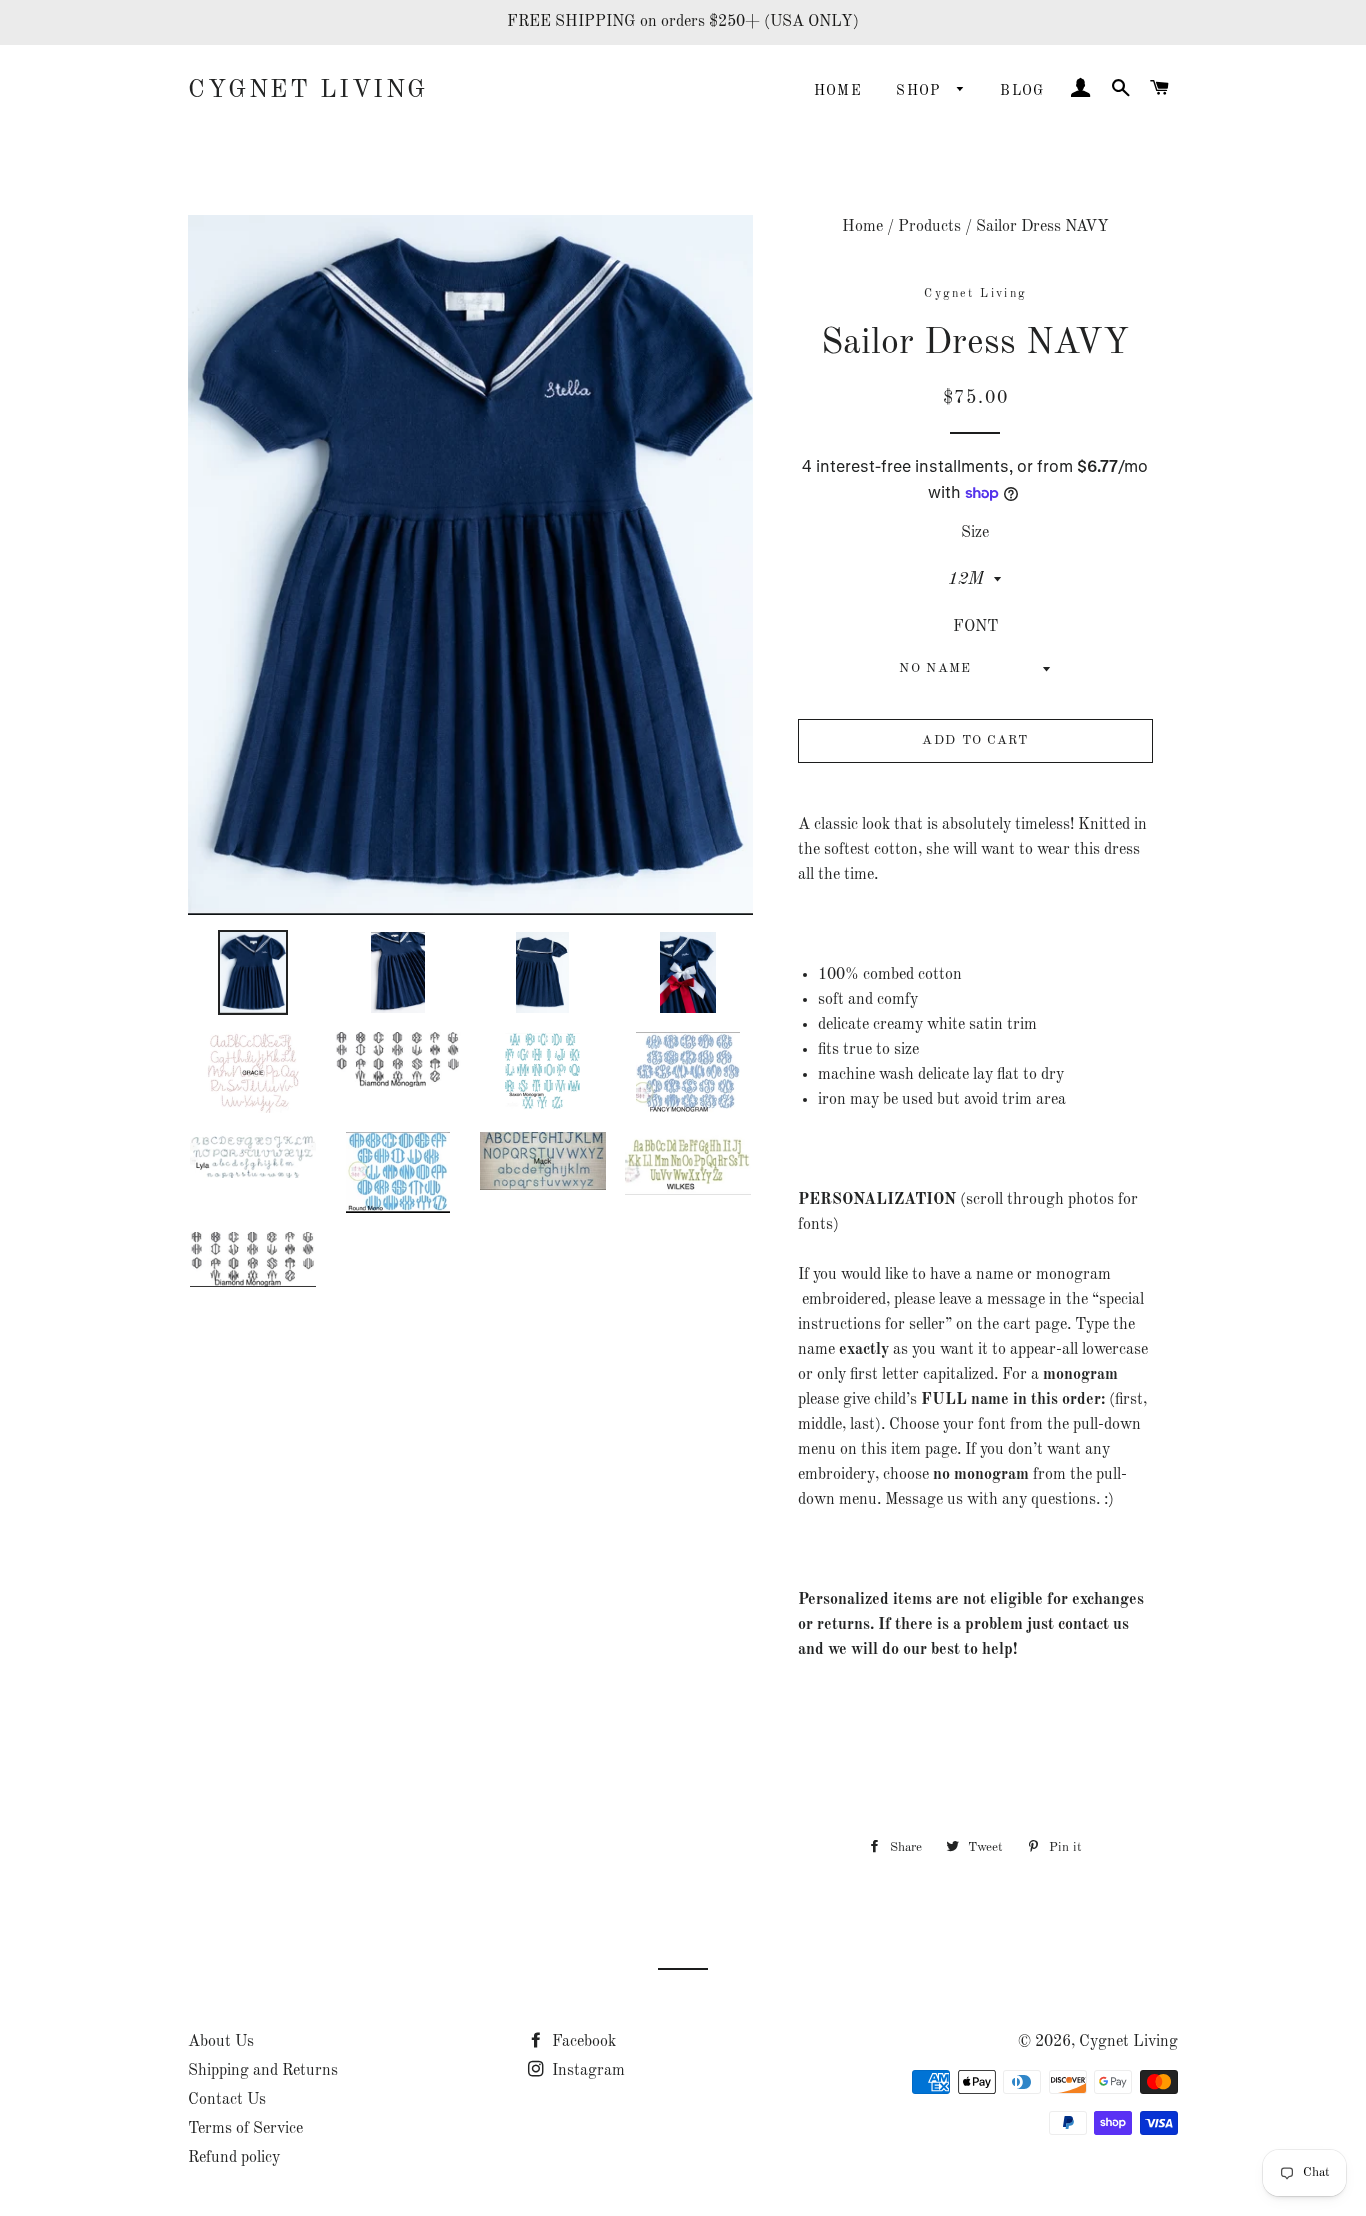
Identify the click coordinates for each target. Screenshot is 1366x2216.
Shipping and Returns (263, 2071)
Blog (1022, 91)
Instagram (586, 2071)
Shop (921, 91)
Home (838, 91)
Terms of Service (245, 2129)
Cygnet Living (308, 90)
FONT (975, 627)
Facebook (582, 2042)
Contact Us (227, 2100)
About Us (221, 2042)
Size (975, 533)
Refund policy (234, 2158)
